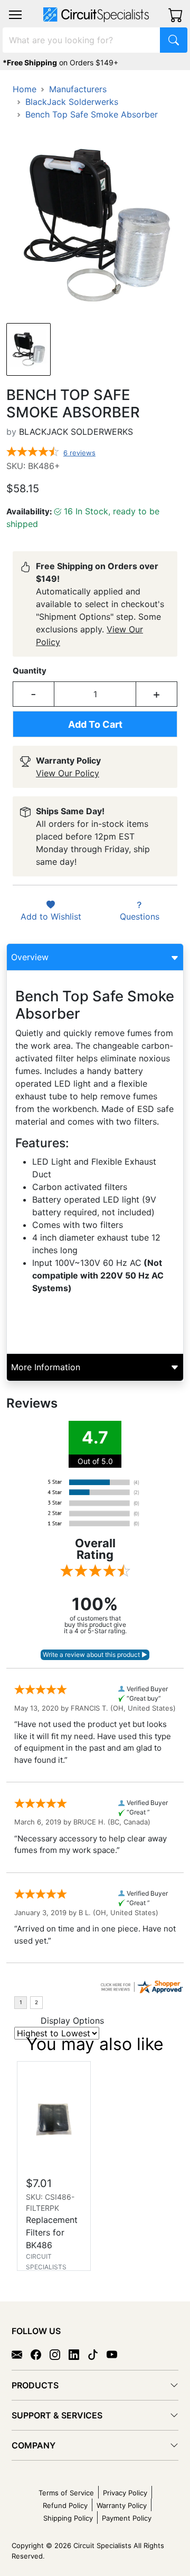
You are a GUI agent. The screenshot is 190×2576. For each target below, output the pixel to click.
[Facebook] (40, 2354)
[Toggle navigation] (15, 15)
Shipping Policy (68, 2518)
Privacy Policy (125, 2493)
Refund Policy (65, 2505)
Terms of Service (66, 2493)
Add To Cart (95, 724)
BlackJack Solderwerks (72, 102)
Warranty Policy (122, 2505)
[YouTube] (116, 2354)
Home (25, 89)
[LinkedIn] (78, 2354)
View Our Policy (68, 773)
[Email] (21, 2354)
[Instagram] (59, 2354)
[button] (15, 15)
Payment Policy (127, 2518)
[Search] (174, 40)
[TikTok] (97, 2354)
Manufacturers (78, 89)
